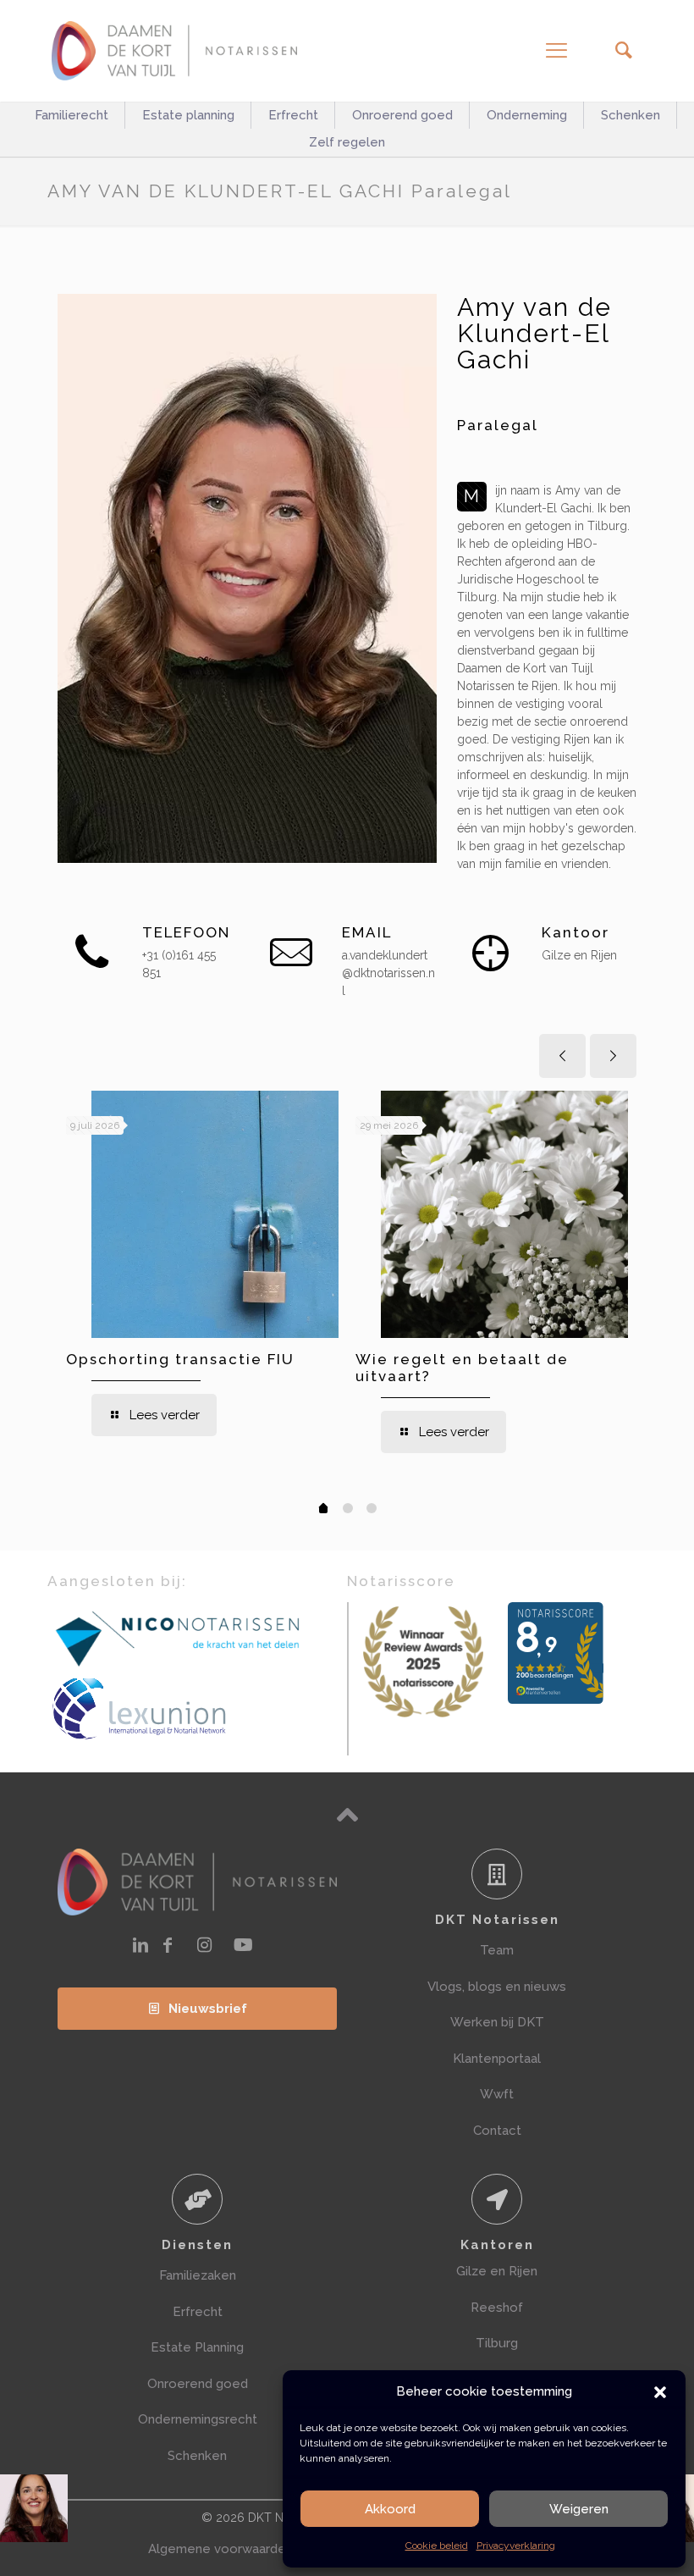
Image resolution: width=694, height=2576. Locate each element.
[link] (179, 1637)
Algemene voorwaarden (220, 2549)
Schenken (197, 2456)
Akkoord (390, 2509)
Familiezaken (198, 2275)
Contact (497, 2131)
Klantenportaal (497, 2059)
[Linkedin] (140, 1945)
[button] (660, 2392)
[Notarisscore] (423, 1662)
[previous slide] (562, 1056)
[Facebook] (168, 1945)
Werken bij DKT (497, 2022)
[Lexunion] (197, 1709)
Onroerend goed (198, 2384)
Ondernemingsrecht (198, 2419)
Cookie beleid (437, 2546)
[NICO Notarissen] (179, 1637)
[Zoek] (623, 50)
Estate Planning (197, 2347)
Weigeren (579, 2509)
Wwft (497, 2094)
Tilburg (497, 2343)
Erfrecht (198, 2312)
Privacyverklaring (516, 2546)
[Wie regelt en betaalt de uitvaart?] (504, 1214)
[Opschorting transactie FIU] (215, 1214)
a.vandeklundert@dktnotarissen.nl (388, 973)
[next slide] (613, 1056)
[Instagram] (205, 1945)
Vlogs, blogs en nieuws (497, 1987)
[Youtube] (243, 1945)
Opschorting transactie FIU (180, 1359)
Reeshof (497, 2308)
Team (497, 1950)
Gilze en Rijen (497, 2271)
